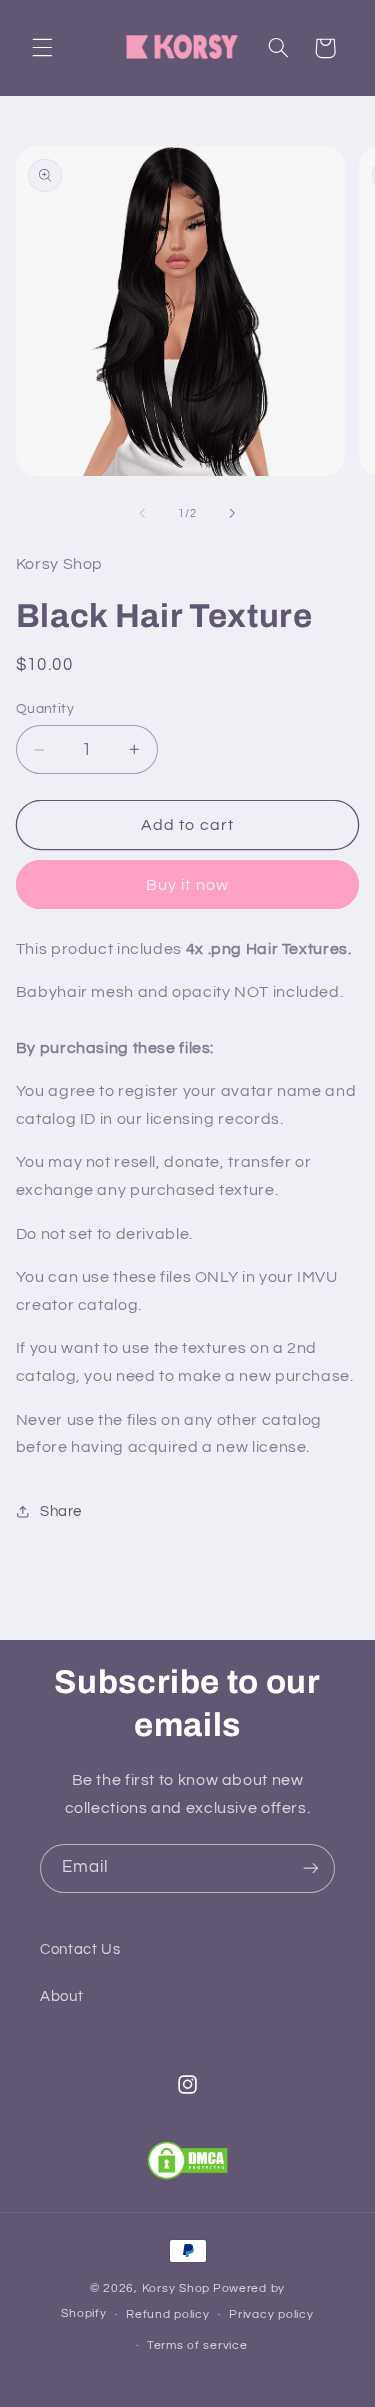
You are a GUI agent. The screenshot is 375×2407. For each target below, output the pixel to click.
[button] (42, 48)
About (61, 1996)
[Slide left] (142, 513)
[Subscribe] (311, 1868)
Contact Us (80, 1949)
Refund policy (168, 2314)
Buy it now (187, 885)
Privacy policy (271, 2314)
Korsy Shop (176, 2288)
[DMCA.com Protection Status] (187, 2160)
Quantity (45, 709)
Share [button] (61, 1511)
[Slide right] (233, 513)
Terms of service (197, 2345)
